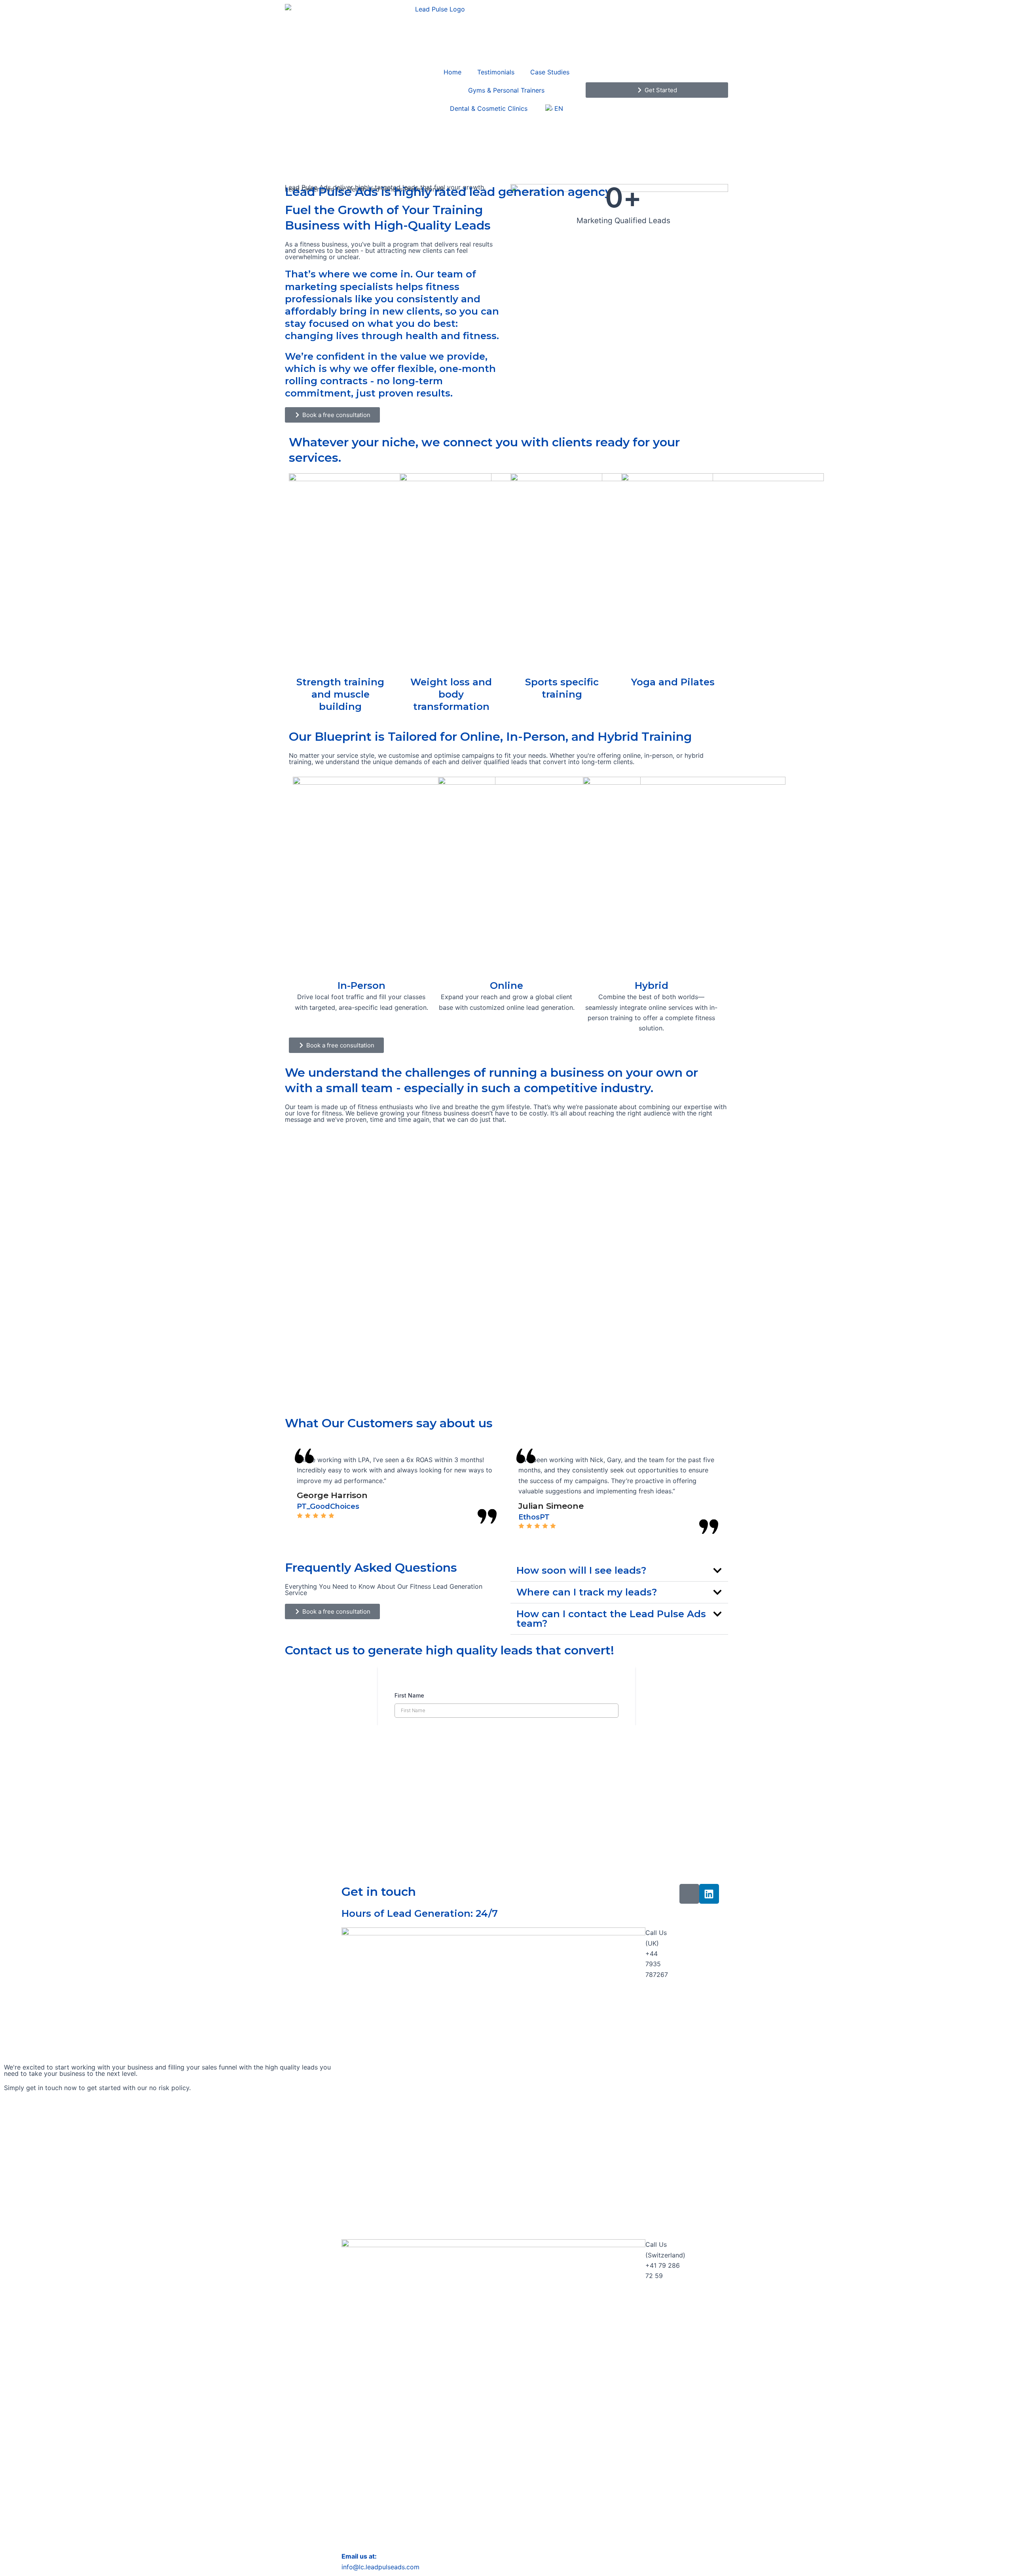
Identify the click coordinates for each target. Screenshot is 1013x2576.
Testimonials (496, 72)
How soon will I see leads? (581, 1570)
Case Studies (550, 72)
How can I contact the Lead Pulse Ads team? (611, 1619)
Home (452, 72)
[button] (619, 1571)
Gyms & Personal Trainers (506, 90)
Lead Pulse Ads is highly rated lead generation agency (448, 192)
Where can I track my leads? (587, 1592)
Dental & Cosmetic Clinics (489, 108)
